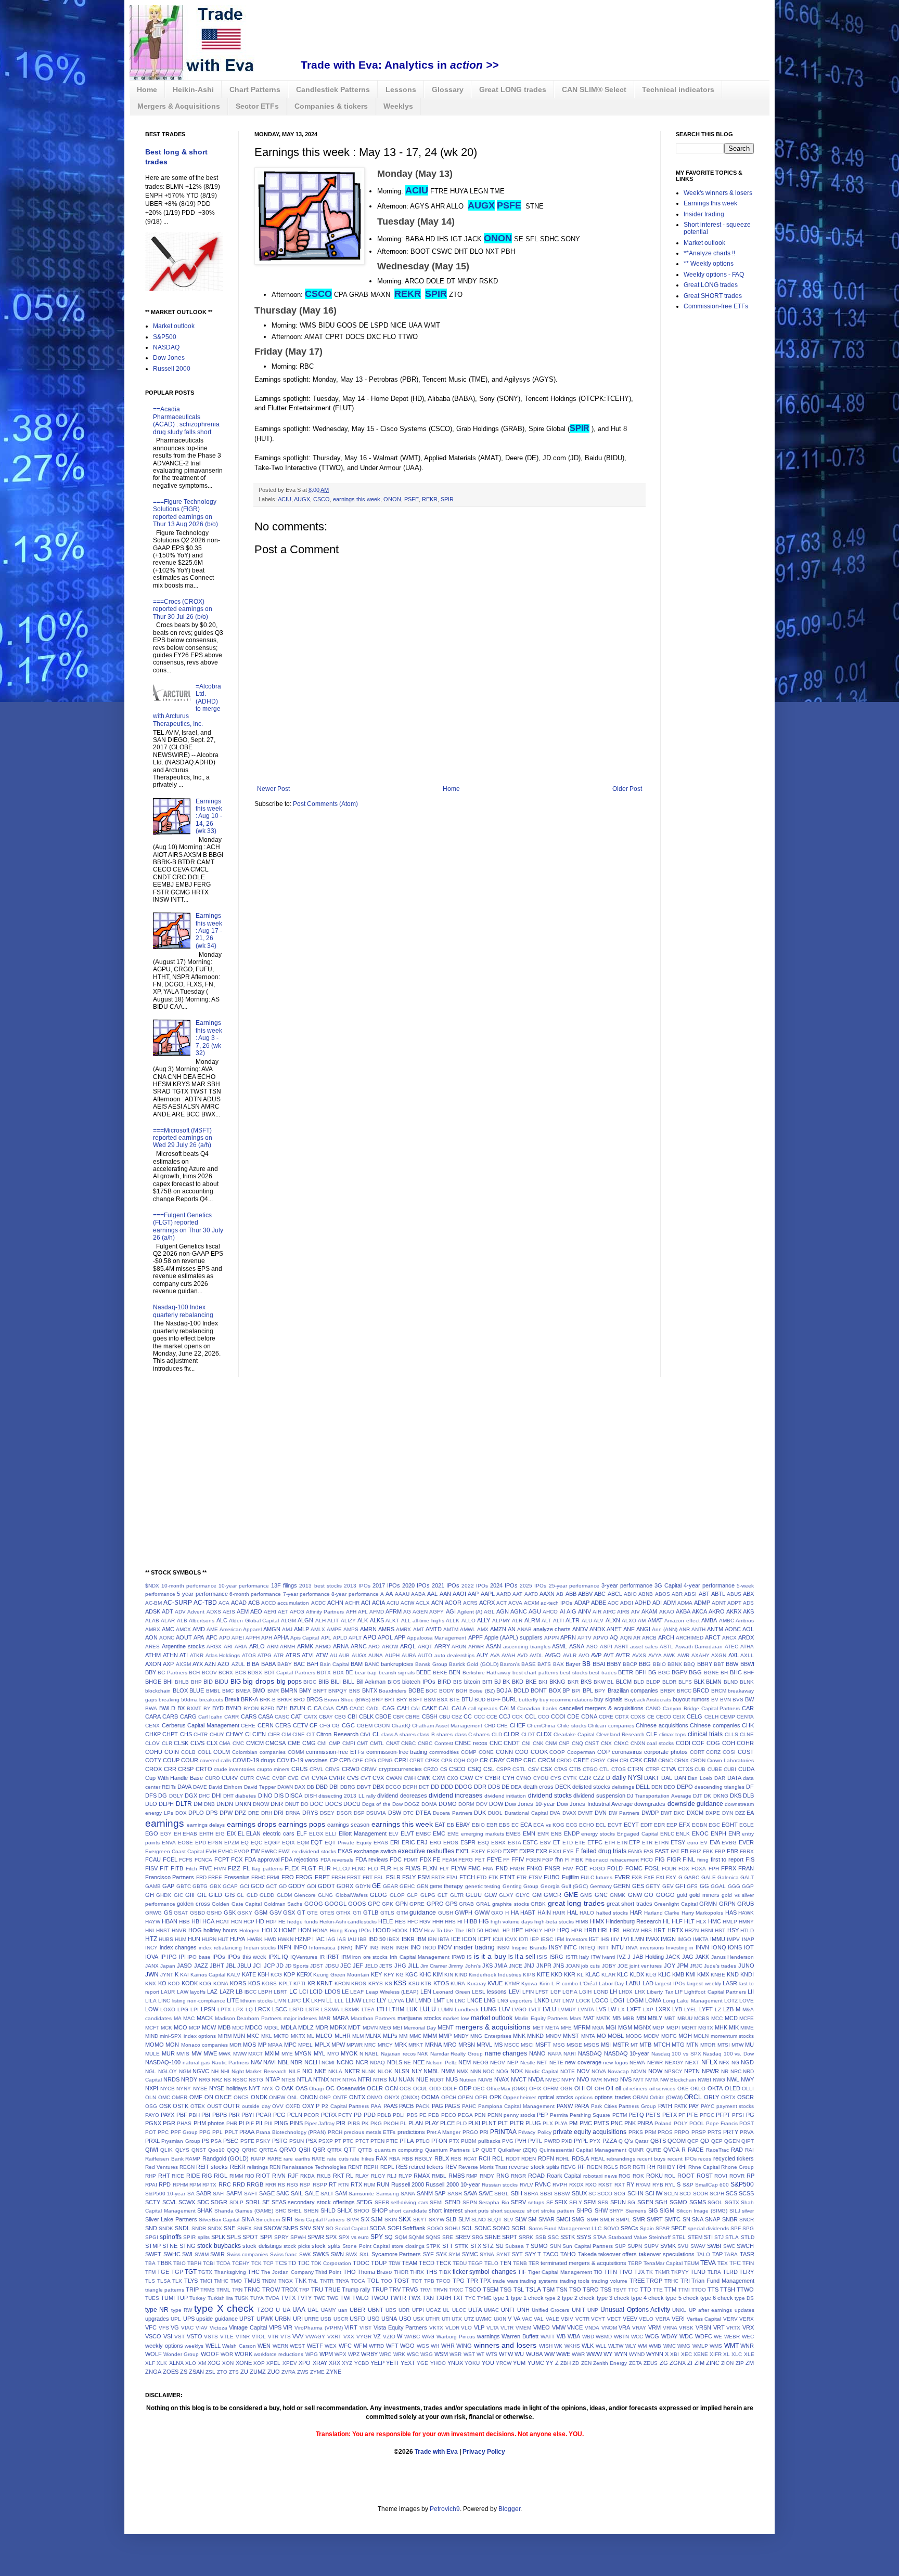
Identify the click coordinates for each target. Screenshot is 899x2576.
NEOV (498, 2063)
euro (693, 1843)
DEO (670, 1787)
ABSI (690, 1594)
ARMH (287, 1647)
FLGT (309, 1868)
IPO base (199, 1957)
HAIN (544, 1913)
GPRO (435, 1904)
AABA (418, 1594)
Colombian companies (259, 1752)
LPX (238, 2009)
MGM (625, 2027)
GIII (190, 1895)
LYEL (691, 2009)
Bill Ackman (371, 1682)
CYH (509, 1778)
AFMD (377, 1612)
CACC (357, 1708)
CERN (266, 1725)
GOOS (357, 1904)
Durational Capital (526, 1813)
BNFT (320, 1691)
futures (604, 1877)
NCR (362, 2062)
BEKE (440, 1673)
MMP (445, 2036)
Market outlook (174, 326)
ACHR (352, 1603)
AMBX (153, 1629)
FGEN (533, 1860)
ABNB (646, 1594)
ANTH (698, 1629)
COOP (557, 1752)
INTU (617, 1947)
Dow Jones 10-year (530, 1804)
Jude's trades (720, 1966)
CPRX (432, 1760)
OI (589, 2088)
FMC (474, 1868)
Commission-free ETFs (716, 306)
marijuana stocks (419, 2018)
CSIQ (475, 1769)
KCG (276, 1975)
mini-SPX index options (188, 2036)
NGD (747, 2062)
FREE (215, 1877)
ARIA (241, 1647)
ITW (596, 1957)
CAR (748, 1708)
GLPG (428, 1895)
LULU (428, 2009)
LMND (423, 2000)
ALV (599, 1621)
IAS (342, 1939)
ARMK (305, 1646)
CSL (489, 1769)
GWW (482, 1913)
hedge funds (303, 1922)
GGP (748, 1886)
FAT (675, 1851)
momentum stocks (732, 2036)
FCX (237, 1859)
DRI (279, 1813)
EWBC (269, 1851)
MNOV (554, 2036)
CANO (653, 1708)
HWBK (255, 1939)
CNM (551, 1743)
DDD (447, 1787)
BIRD (444, 1682)
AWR (683, 1655)
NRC (736, 2071)
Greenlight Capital (676, 1904)
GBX (215, 1886)
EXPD (494, 1851)
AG (407, 1612)
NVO (583, 2079)
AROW (390, 1647)
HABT (528, 1913)
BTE (455, 1700)
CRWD (351, 1769)
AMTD (434, 1629)
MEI (397, 2028)
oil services (663, 2089)
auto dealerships (455, 1655)
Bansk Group (431, 1664)
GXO (497, 1913)
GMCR (553, 1895)
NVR (596, 2080)
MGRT (689, 2028)
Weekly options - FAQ (714, 275)
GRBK (538, 1904)
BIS (458, 1682)
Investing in (680, 1948)
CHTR (201, 1734)
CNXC (621, 1743)
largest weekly (704, 1983)
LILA (151, 2001)
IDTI (524, 1939)
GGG (734, 1886)
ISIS (542, 1957)
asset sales (644, 1647)
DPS (212, 1813)
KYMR (512, 1983)
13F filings (284, 1585)
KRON (342, 1983)
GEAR (390, 1886)
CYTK (570, 1778)
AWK (669, 1655)
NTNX (321, 2079)
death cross (538, 1787)
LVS (601, 2009)
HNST (163, 1930)
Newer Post (273, 789)
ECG (572, 1825)
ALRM (532, 1620)
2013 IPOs (357, 1586)
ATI (184, 1655)
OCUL (420, 2089)
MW (196, 2053)
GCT (271, 1886)
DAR (720, 1778)
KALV (234, 1975)
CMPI (349, 1743)
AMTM (451, 1629)
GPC (374, 1904)
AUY (482, 1655)
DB (311, 1787)
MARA (341, 2018)
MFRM (582, 2027)
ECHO (587, 1825)
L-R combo (565, 1983)
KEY (376, 1974)
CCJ (505, 1716)
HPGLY (534, 1930)
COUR (190, 1760)
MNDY (461, 2036)
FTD (481, 1877)
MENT (446, 2027)
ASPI (606, 1647)
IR (322, 1957)
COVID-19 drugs (254, 1760)
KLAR (608, 1975)
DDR (480, 1787)
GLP (412, 1895)
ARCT (713, 1637)
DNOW (261, 1804)
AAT (517, 1594)
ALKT (392, 1621)
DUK (480, 1813)
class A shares (399, 1734)
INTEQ (587, 1948)
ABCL (615, 1594)
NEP (513, 2063)
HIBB (471, 1921)
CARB (170, 1716)
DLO (151, 1804)
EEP (672, 1825)
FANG (635, 1851)
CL (376, 1734)
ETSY (678, 1842)
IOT (749, 1947)
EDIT (646, 1825)
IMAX (652, 1939)
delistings (623, 1787)
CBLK (366, 1716)
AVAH (508, 1655)
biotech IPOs (419, 1682)
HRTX (675, 1930)
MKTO (281, 2036)
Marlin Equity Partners (541, 2018)
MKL (267, 2036)
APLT (355, 1638)
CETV (300, 1725)
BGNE (711, 1673)
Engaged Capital (638, 1834)
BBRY (705, 1664)
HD (260, 1921)
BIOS (394, 1682)
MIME (747, 2028)
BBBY (614, 1664)
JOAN (573, 1966)
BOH (461, 1691)
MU (749, 2045)
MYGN (303, 2053)
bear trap (366, 1673)
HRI (603, 1930)
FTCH (467, 1877)
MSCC (512, 2045)
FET (480, 1860)
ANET (614, 1629)
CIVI (365, 1734)
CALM (507, 1708)
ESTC (530, 1842)
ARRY (442, 1646)
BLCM (624, 1682)
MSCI (527, 2045)
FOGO (597, 1869)
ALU (587, 1621)
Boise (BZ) (482, 1691)
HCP (249, 1922)
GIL (202, 1895)
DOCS (333, 1804)
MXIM (272, 2053)
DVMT (585, 1813)
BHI (168, 1682)
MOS (249, 2045)
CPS (447, 1760)
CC (468, 1716)
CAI (415, 1708)
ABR (677, 1594)
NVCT (519, 2079)
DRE (254, 1813)
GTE (312, 1913)
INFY (361, 1947)
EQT (317, 1842)
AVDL (536, 1655)
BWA (151, 1708)
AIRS (623, 1612)
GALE (709, 1877)
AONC (167, 1638)
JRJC (696, 1966)
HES (400, 1922)
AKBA (683, 1611)
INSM (503, 1948)
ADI (657, 1603)
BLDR (669, 1682)
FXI (660, 1877)
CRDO (564, 1760)
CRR (170, 1769)
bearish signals (397, 1673)
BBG (645, 1664)
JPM (683, 1966)
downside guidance (695, 1804)
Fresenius (237, 1877)
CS (444, 1769)
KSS (400, 1983)
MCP (195, 2028)
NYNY (184, 2089)
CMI (322, 1743)
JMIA (501, 1966)
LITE (233, 2000)
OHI (580, 2088)
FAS (648, 1851)
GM (537, 1895)
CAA (329, 1708)
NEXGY (674, 2063)
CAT (296, 1716)
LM (410, 2000)
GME (571, 1895)
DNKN (243, 1804)
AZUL (238, 1664)
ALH (320, 1621)
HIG (484, 1921)
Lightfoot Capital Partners (715, 1992)
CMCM (255, 1743)
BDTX (324, 1673)
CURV (230, 1778)
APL (326, 1638)
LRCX (262, 2009)
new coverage (583, 2062)
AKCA (699, 1611)
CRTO (204, 1769)
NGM (185, 2071)
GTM (402, 1913)
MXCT (255, 2054)
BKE (531, 1682)
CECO (664, 1717)
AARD (504, 1594)
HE (282, 1922)
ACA (224, 1603)
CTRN (635, 1769)
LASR (730, 1983)
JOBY (609, 1966)
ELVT (407, 1833)
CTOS (619, 1769)
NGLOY (168, 2071)
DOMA (429, 1804)
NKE (320, 2071)
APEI (238, 1638)
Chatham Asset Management (447, 1726)
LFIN (528, 1992)
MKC (253, 2036)
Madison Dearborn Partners (248, 2018)
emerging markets (483, 1834)
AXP (168, 1664)
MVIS (183, 2054)
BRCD (701, 1690)
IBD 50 (377, 1939)
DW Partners (624, 1813)
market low (456, 2018)
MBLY (655, 2018)
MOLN (701, 2036)
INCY (151, 1948)
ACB (254, 1603)
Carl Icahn (210, 1717)
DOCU (352, 1804)
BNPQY (338, 1691)
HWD (270, 1939)
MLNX (373, 2036)
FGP (548, 1860)
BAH (313, 1664)
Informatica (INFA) (331, 1948)
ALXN (613, 1620)
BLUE (197, 1690)
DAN (680, 1778)
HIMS (582, 1922)
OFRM (551, 2089)
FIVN (220, 1869)
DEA (516, 1787)
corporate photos (666, 1752)
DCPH (410, 1787)
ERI (395, 1842)
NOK (517, 2071)
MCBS (702, 2018)
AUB (344, 1655)
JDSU (332, 1966)
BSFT (416, 1700)
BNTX (370, 1690)
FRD (201, 1877)
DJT (698, 1796)
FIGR (674, 1859)
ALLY (484, 1620)
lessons (497, 1992)
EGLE (747, 1825)
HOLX (269, 1930)
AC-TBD (205, 1603)
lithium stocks (256, 2001)
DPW (226, 1813)
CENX (152, 1726)
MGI (611, 2027)
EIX (231, 1833)
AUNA (376, 1655)
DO (305, 1804)
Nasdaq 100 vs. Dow (728, 2054)
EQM (303, 1843)
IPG (172, 1957)
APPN (551, 1638)
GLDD (267, 1895)
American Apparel (241, 1629)
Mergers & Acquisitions (179, 106)
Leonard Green (451, 1992)
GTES (327, 1913)
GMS (586, 1895)
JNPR (544, 1966)
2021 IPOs (446, 1585)
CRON (698, 1760)
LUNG (489, 2009)
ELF (302, 1833)
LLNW (353, 2000)
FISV (151, 1868)
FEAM (449, 1860)
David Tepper (260, 1787)
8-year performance (355, 1594)
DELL (643, 1787)
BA (255, 1664)
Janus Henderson (733, 1957)
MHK (721, 2027)
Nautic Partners (230, 2063)
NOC (489, 2071)
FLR (386, 1868)
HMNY (746, 1922)
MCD (731, 2018)
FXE (649, 1877)
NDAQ (377, 2063)
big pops (289, 1682)
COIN (172, 1752)
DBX (378, 1787)
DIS (279, 1796)
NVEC (553, 2080)
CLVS (197, 1743)
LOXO (168, 2009)
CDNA (589, 1716)
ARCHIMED (690, 1638)
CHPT (170, 1734)
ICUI (498, 1939)
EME (453, 1834)
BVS (738, 1700)
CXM (439, 1778)
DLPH (166, 1804)
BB (586, 1664)
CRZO (431, 1769)
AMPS (351, 1629)
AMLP (301, 1629)
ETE (580, 1843)
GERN (622, 1886)
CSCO (318, 294)
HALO (587, 1913)
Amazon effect (682, 1621)
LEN (426, 1992)
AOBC (733, 1629)
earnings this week (357, 499)
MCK (166, 2028)
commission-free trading (397, 1752)
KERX (304, 1974)
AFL (363, 1612)
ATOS (249, 1655)
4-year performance (709, 1585)
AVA (495, 1655)
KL (580, 1975)
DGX (191, 1796)
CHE (502, 1726)
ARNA (341, 1646)
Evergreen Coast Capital (175, 1851)
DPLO (196, 1813)
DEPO (685, 1787)
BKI (543, 1682)
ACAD (239, 1603)
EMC (439, 1833)
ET (557, 1842)
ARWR (476, 1647)
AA (389, 1594)
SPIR (436, 294)
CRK (636, 1760)
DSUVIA (376, 1813)
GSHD (214, 1913)
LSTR (312, 2009)
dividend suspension (599, 1796)
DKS (736, 1796)
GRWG (153, 1913)
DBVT (364, 1787)
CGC (348, 1725)
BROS (314, 1699)
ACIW (407, 1603)
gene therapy (446, 1886)
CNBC (408, 1743)
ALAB (152, 1621)
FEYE (494, 1859)
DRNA (293, 1813)
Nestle (528, 2063)
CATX (311, 1717)
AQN (626, 1638)
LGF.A (570, 1992)
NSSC (240, 2080)
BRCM (719, 1691)
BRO (299, 1700)
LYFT (706, 2009)
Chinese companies (715, 1725)
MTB (645, 2045)
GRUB (746, 1904)
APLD (340, 1638)
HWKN (286, 1939)
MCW (209, 2027)
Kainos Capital (208, 1975)
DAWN (285, 1787)
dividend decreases (402, 1796)
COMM (296, 1752)
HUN (194, 1939)
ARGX (214, 1647)
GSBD (197, 1913)
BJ (498, 1682)
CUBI (730, 1769)
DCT (424, 1787)
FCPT (222, 1859)
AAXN (547, 1594)
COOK (539, 1752)
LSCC (280, 2009)
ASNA (577, 1646)
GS (168, 1913)
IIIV (615, 1939)
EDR (659, 1825)
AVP (596, 1655)
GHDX (164, 1895)
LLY (381, 2000)
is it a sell (522, 1957)
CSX (546, 1769)
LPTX (224, 2009)
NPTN (692, 2071)
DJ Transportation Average (659, 1796)
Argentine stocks (183, 1646)
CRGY (598, 1760)
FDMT (411, 1860)
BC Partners (172, 1673)
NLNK (369, 2071)
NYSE (200, 2089)
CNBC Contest (435, 1743)
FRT (368, 1877)
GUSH (446, 1913)
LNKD (542, 2000)
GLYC (523, 1895)
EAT (440, 1825)
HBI (196, 1921)
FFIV (518, 1859)
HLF (677, 1921)
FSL (379, 1877)
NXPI (152, 2088)
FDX (426, 1859)
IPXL (274, 1957)
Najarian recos (398, 2054)
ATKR (197, 1655)
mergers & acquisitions (493, 2027)
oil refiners (635, 2089)
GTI (357, 1913)
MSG (559, 2045)
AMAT (655, 1620)
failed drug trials (604, 1851)
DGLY (176, 1796)
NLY (417, 2071)
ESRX (498, 1843)
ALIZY (348, 1621)
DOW (496, 1804)
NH (215, 2071)
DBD (322, 1787)
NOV (583, 2071)
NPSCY (673, 2071)
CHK (748, 1725)
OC (330, 2088)
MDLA (289, 2027)
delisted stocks (591, 1787)
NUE (422, 2079)
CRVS (332, 1769)
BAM (357, 1664)
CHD (490, 1726)
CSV (534, 1769)
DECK (563, 1787)
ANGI (643, 1629)
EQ (245, 1843)
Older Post (627, 789)
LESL (479, 1992)
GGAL (718, 1886)
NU (393, 2079)
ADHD (643, 1603)
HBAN (170, 1921)
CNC (496, 1743)
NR (725, 2071)
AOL (748, 1629)
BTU (467, 1699)
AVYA (655, 1655)
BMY (305, 1690)
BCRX (226, 1673)
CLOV (152, 1743)
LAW (183, 1992)
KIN (449, 1975)
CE (651, 1717)
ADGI (627, 1603)
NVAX (502, 2079)
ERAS (381, 1843)
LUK (412, 2009)
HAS (731, 1913)
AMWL (468, 1629)
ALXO (629, 1621)
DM (198, 1804)
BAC (299, 1664)
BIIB (324, 1682)
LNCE (475, 2000)
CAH (403, 1708)
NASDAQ (166, 347)
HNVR (179, 1930)
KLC (622, 1974)
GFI (680, 1886)
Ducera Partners (453, 1813)
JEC (346, 1966)
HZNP (303, 1939)
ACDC (318, 1603)
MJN (239, 2036)
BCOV (209, 1673)
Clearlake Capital (574, 1734)
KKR (570, 1974)
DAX (300, 1787)
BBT (719, 1664)
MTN (692, 2045)
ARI (228, 1647)
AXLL (747, 1655)
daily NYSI (627, 1778)
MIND (152, 2036)
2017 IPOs (386, 1585)
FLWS (413, 1868)
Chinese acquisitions (662, 1725)
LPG (183, 2009)
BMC (228, 1691)
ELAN (253, 1833)
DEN (657, 1787)
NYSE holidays (228, 2088)
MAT (589, 2018)
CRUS (299, 1769)
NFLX (709, 2062)
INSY (555, 1947)
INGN (387, 1948)
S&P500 (165, 337)
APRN (568, 1637)
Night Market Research (259, 2071)
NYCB (168, 2089)
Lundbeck (467, 2009)
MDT (354, 2027)
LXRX (663, 2009)
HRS (646, 1930)
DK (708, 1796)
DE (505, 1787)
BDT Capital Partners (290, 1673)
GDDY (297, 1886)
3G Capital (668, 1585)
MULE (152, 2054)
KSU (414, 1983)
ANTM (715, 1629)
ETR (647, 1843)
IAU (352, 1939)
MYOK (349, 2053)
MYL (319, 2053)
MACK (205, 2018)
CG (336, 1726)
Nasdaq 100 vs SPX (676, 2054)
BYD (218, 1708)
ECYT (631, 1825)
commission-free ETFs (335, 1752)
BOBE (416, 1690)
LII (751, 1992)
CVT (366, 1778)
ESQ (483, 1843)
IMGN (668, 1939)
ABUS (734, 1594)
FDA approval (262, 1859)
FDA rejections (300, 1859)
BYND (234, 1708)
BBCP (630, 1664)
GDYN (363, 1886)
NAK (423, 2054)
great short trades (630, 1904)
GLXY (506, 1895)
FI (567, 1860)
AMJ (287, 1629)
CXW (466, 1778)
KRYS (376, 1983)
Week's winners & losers (718, 193)
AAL (432, 1594)
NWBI (704, 2080)
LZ (718, 2009)
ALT (546, 1621)
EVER (746, 1842)
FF (506, 1860)
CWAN (394, 1778)
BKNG (557, 1682)
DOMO (448, 1804)
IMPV (733, 1939)
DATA (734, 1778)
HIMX (597, 1921)
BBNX (675, 1664)
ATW (322, 1655)
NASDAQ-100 (163, 2062)
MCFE (747, 2018)
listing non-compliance (199, 2001)
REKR (408, 294)
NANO (537, 2053)
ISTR (571, 1957)
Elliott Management (363, 1833)
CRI (624, 1760)
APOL (385, 1637)
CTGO (590, 1769)
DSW (395, 1813)
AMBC (727, 1621)
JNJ (529, 1966)
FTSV (535, 1877)
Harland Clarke (662, 1913)
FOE (581, 1868)
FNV (568, 1869)
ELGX (316, 1834)
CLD (497, 1734)
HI (460, 1922)
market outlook (492, 2018)
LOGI (617, 2000)
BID (208, 1682)
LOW (152, 2009)
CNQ (577, 1743)
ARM (273, 1647)
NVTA (652, 2080)
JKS (487, 1966)
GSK (230, 1913)
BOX (555, 1690)
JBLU (244, 1966)
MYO (333, 2054)
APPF (476, 1637)
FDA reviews (372, 1859)
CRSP (186, 1769)
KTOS (441, 1983)
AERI (270, 1612)
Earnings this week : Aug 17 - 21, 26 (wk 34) (209, 931)
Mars (575, 2018)
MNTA (588, 2036)
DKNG (721, 1796)
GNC (601, 1895)
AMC (168, 1629)
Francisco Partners (170, 1877)
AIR (597, 1612)
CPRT (416, 1760)
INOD (429, 1948)
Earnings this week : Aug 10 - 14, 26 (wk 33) (209, 816)
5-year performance (202, 1594)
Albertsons (202, 1621)
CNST (592, 1743)
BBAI (599, 1664)
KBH (263, 1974)
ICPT (485, 1939)
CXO (453, 1778)
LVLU (549, 2009)
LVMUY (567, 2009)
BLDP (653, 1682)
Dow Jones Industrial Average (595, 1804)
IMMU (718, 1939)
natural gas (196, 2063)
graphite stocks (510, 1904)
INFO (300, 1947)
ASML (560, 1646)
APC (212, 1637)
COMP (469, 1752)
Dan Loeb (700, 1778)
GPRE (417, 1904)
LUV (504, 2009)
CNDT (512, 1743)
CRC (530, 1760)
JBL (231, 1966)
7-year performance (306, 1594)
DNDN (225, 1804)
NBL (283, 2062)
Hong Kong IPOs (351, 1930)
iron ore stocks (370, 1957)
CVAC (263, 1778)
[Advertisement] (490, 34)
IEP (535, 1939)
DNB (209, 1804)
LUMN (445, 2009)
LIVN (280, 2001)
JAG (688, 1957)
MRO (450, 2045)
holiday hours (221, 1930)
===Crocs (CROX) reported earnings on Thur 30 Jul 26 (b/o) (183, 609)
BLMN (714, 1682)
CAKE (429, 1708)
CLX (212, 1743)
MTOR (708, 2045)
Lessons (401, 89)
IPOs (219, 1957)
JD (280, 1966)
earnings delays (206, 1825)
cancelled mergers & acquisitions (602, 1708)
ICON (469, 1939)
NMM (448, 2071)
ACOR (453, 1603)
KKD (557, 1974)
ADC (613, 1603)
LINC (164, 2001)
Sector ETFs (257, 106)
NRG (204, 2080)
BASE (529, 1664)
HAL (573, 1913)
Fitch (191, 1869)
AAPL (488, 1594)
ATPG (265, 1655)
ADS (748, 1603)
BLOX (180, 1690)
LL (329, 2000)
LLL (339, 2001)
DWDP (650, 1813)
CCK (517, 1717)
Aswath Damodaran (699, 1647)
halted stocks (612, 1913)
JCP (269, 1966)
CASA (266, 1716)
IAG (331, 1939)
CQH (459, 1760)
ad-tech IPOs (556, 1603)
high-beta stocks (554, 1922)
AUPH (392, 1655)
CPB (345, 1760)
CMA (225, 1743)
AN (512, 1629)
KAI (184, 1975)
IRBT (333, 1957)
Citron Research (337, 1734)
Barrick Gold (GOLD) (474, 1664)
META (552, 2028)
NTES (288, 2080)
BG (652, 1672)
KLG (651, 1975)
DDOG (464, 1787)
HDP (271, 1922)
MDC (238, 2028)
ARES (152, 1647)
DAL (667, 1778)
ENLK (683, 1834)
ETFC (595, 1842)
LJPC (294, 2001)
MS (498, 2045)
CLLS (731, 1734)
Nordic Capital (542, 2071)
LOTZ (731, 2001)
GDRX (345, 1886)
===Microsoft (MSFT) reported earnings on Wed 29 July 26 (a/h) (183, 1138)
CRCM (547, 1760)
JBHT (217, 1966)
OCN (391, 2088)
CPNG (385, 1760)
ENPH (718, 1833)
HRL (615, 1930)
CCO (544, 1717)
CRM (650, 1760)
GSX (289, 1913)
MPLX (322, 2045)
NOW (655, 2071)
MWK (225, 2054)
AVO (584, 1655)
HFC (413, 1922)
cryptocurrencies (400, 1769)
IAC (320, 1939)
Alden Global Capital (254, 1621)
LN (450, 2001)
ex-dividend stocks (314, 1851)
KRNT (325, 1983)
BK (506, 1682)
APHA (281, 1637)
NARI (570, 2054)
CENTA (745, 1717)
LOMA (653, 2000)
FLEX (292, 1868)
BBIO (659, 1664)
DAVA (184, 1787)
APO (370, 1637)
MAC (189, 2018)
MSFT (543, 2045)
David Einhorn (226, 1787)
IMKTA (701, 1939)
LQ (249, 2009)
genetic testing (483, 1886)
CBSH (430, 1716)
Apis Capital (305, 1638)
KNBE (718, 1975)
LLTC (369, 2001)
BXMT (194, 1708)
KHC (425, 1974)
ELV (394, 1834)
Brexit (232, 1699)
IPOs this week (247, 1957)
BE (349, 1672)
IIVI (625, 1939)
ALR (517, 1621)
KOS (254, 1983)
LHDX (626, 1992)
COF (698, 1743)
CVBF (279, 1778)
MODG (634, 2036)
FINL (689, 1859)
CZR (585, 1778)
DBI (334, 1787)
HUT (223, 1939)
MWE (210, 2053)
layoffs (198, 1992)
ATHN (170, 1655)
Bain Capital (335, 1664)
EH (177, 1834)
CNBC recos (471, 1743)
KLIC (664, 1974)
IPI (182, 1957)
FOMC (634, 1868)
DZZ (740, 1813)
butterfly (528, 1700)
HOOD (382, 1930)
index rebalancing (220, 1948)
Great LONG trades (513, 89)
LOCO (600, 2000)
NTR (336, 2080)
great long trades (576, 1903)
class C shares (472, 1734)
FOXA (699, 1869)
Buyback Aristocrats (648, 1700)
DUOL (495, 1813)
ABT (704, 1594)
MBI (641, 2018)
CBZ (457, 1717)
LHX (640, 1992)
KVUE (495, 1983)
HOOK (400, 1930)
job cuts (590, 1966)
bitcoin (472, 1682)
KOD (174, 1983)
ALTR (573, 1620)
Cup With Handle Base (174, 1778)
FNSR (553, 1868)
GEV (668, 1886)
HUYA (237, 1939)
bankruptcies (397, 1664)
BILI (336, 1682)
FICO (647, 1860)
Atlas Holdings (223, 1655)
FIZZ (234, 1868)
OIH (599, 2089)
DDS (494, 1787)
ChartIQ (401, 1726)
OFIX (535, 2089)
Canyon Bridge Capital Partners (702, 1708)
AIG (571, 1611)
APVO (601, 1638)
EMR (543, 1834)
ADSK (153, 1611)
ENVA (169, 1843)
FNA (488, 1869)
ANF (629, 1629)
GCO (258, 1886)
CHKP (153, 1734)
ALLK (453, 1621)
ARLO (257, 1646)
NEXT (692, 2063)
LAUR (168, 1992)
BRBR (667, 1691)
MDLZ (306, 2027)
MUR (168, 2053)
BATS (544, 1664)
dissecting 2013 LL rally (347, 1796)
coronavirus (627, 1752)
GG (704, 1886)
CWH (410, 1778)
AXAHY (701, 1655)
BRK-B (268, 1700)
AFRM (394, 1611)
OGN (566, 2089)
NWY (747, 2079)
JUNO (746, 1966)
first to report (727, 1859)
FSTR (438, 1877)
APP (400, 1637)
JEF (358, 1966)
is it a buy (490, 1956)
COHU (154, 1752)
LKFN (318, 2001)
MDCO (254, 2027)
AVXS (639, 1655)
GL (240, 1895)
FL (246, 1868)
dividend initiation (505, 1796)
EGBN (699, 1825)
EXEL (463, 1851)
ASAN (493, 1646)
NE (407, 2063)
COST (746, 1752)
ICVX (511, 1939)
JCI (257, 1966)
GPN (402, 1904)
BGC (664, 1673)
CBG (340, 1717)
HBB (184, 1922)
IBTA (444, 1939)
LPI (195, 2009)
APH (267, 1638)
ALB (182, 1621)
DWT (666, 1813)
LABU (633, 1983)
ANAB (524, 1629)
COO (522, 1752)
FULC (587, 1877)
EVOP (242, 1851)
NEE (419, 2062)
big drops (259, 1681)
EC (515, 1825)
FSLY (409, 1877)
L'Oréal (588, 1983)
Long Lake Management (693, 2001)
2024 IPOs (504, 1585)
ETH (610, 1843)
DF (750, 1787)
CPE (358, 1760)
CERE (248, 1726)
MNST (571, 2036)
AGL (489, 1612)
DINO (265, 1796)
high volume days (512, 1922)
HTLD (747, 1930)
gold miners (704, 1895)
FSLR (393, 1877)
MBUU (685, 2018)
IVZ (621, 1957)
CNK (538, 1743)
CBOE (383, 1716)
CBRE (413, 1717)
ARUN (459, 1647)
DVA (555, 1813)
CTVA (669, 1769)
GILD (215, 1895)
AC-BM (153, 1603)
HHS (450, 1922)
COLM (222, 1752)
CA (318, 1708)
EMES (513, 1834)
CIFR (274, 1734)
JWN (152, 1974)
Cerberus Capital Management (201, 1725)
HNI (150, 1930)
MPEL (305, 2045)
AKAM (649, 1611)
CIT (311, 1734)
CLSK (181, 1743)
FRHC (258, 1877)
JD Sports (297, 1966)
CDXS (638, 1717)
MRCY (385, 2045)
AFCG (297, 1612)
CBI (352, 1716)
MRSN (467, 2045)
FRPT (322, 1877)
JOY (670, 1966)
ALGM (288, 1621)
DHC (204, 1796)
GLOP (397, 1895)
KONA (221, 1983)
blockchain (158, 1691)
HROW (631, 1930)
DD (435, 1787)
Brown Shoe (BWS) (347, 1700)
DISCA (294, 1796)
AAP (473, 1594)
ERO (435, 1843)
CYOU (541, 1778)
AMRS (386, 1629)
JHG (400, 1966)
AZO (223, 1664)
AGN (503, 1611)
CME (294, 1743)
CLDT (528, 1734)
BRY (402, 1700)
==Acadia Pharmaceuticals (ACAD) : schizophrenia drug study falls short (186, 420)
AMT (419, 1629)
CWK (424, 1778)
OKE (683, 2089)
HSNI (707, 1930)
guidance (423, 1913)
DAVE (200, 1787)
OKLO (698, 2089)
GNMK (618, 1895)
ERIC (408, 1842)
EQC (256, 1843)
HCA (208, 1921)
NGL (151, 2071)
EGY (166, 1834)
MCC (717, 2018)
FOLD (615, 1868)
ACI (366, 1603)
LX (621, 2009)
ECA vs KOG (549, 1825)
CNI (526, 1743)
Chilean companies (611, 1726)
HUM (181, 1939)
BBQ (689, 1664)
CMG (309, 1743)
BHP (196, 1682)
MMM (430, 2036)
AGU (535, 1611)
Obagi (316, 2089)
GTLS (387, 1913)
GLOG (378, 1895)
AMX (483, 1629)
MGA (598, 2028)
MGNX (642, 2027)
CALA (459, 1708)
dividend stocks (550, 1796)
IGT (594, 1939)
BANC (372, 1664)
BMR (273, 1691)
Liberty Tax (660, 1992)
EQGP (272, 1843)
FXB (637, 1877)
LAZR (227, 1992)
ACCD (268, 1603)
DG (163, 1796)
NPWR (710, 2071)
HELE (386, 1921)
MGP (658, 2028)
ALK (363, 1620)
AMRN (368, 1629)
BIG (236, 1682)
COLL (205, 1752)
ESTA (515, 1843)
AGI (451, 1611)
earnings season (348, 1825)
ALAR (168, 1621)
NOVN (639, 2071)
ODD (435, 2089)
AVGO (553, 1655)
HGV (425, 1922)
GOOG (314, 1904)
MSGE (574, 2045)
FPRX (729, 1868)
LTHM (397, 2009)
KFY (389, 1975)
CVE (293, 1778)
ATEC (731, 1647)
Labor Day (612, 1983)
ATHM (153, 1655)
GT (301, 1913)
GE (376, 1886)
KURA (458, 1983)
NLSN (402, 2071)
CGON (382, 1726)
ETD (568, 1843)
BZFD (267, 1708)
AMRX (403, 1629)
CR (484, 1760)
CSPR (504, 1769)
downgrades (650, 1804)
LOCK (583, 2001)
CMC (238, 1743)
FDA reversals (337, 1860)
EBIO (478, 1825)
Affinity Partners (325, 1612)
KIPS (529, 1975)
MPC (290, 2045)
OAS (301, 2088)
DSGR (344, 1813)
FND (502, 1868)
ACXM (531, 1603)
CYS (556, 1778)
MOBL (616, 2036)
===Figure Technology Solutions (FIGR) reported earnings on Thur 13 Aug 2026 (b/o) (185, 513)
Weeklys (398, 106)
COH (729, 1743)
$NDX (152, 1586)
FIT (164, 1868)
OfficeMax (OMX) (507, 2089)
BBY (151, 1672)
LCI (304, 1992)
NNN (476, 2071)
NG (735, 2063)
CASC (282, 1717)
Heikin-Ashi (193, 89)
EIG (220, 1834)
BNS (355, 1691)
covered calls (215, 1760)
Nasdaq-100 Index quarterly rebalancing (183, 1311)
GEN (422, 1886)
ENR (734, 1833)
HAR (636, 1913)
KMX (703, 1974)
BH (724, 1673)
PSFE (509, 205)
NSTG (256, 2080)
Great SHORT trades (713, 296)
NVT (638, 2080)
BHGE (153, 1682)
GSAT (181, 1913)
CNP (564, 1743)
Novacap (618, 2071)
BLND (731, 1682)
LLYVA (396, 2001)
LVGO (519, 2009)
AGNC (519, 1611)
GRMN (708, 1904)
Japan (168, 1966)
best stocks (573, 1673)
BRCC (684, 1691)
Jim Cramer (434, 1966)
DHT (228, 1796)
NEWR (655, 2063)
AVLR (570, 1655)
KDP (289, 1974)
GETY (653, 1886)
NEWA (637, 2063)
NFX (724, 2063)
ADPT (734, 1603)
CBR (398, 1717)
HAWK (746, 1913)
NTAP (273, 2079)
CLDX (544, 1734)
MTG (678, 2045)
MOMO (155, 2045)
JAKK (702, 1957)
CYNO (524, 1778)
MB (617, 2018)
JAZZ (201, 1966)
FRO (288, 1877)
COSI (729, 1752)
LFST (542, 1992)
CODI (683, 1743)
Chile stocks (572, 1726)
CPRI (401, 1760)
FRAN (746, 1868)
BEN (455, 1672)
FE (436, 1859)
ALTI (558, 1621)
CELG (695, 1716)
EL (241, 1833)
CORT (697, 1752)
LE (345, 1992)
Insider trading (704, 214)
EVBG (729, 1843)
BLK (699, 1682)
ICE (456, 1939)
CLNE (747, 1734)
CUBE (715, 1769)
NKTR (352, 2071)
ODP (465, 2088)
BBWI (747, 1664)
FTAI (452, 1877)
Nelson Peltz (441, 2063)
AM (642, 1621)
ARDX (746, 1637)
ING (374, 1948)
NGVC (201, 2071)
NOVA (599, 2071)
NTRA (349, 2080)
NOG (502, 2071)
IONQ (719, 1947)
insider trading (474, 1947)
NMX (463, 2071)
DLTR (184, 1804)
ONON (498, 238)
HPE (517, 1930)
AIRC (609, 1612)
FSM (424, 1877)
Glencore (305, 1895)
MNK (519, 2036)
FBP (720, 1851)
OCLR (375, 2088)
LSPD (296, 2009)
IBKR (408, 1939)
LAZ (212, 1992)
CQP (472, 1760)
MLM (358, 2036)
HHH (438, 1922)
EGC (714, 1825)
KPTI (299, 1983)
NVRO (611, 2080)
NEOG (481, 2063)
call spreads (483, 1708)
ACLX (423, 1603)
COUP (171, 1760)
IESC (547, 1939)
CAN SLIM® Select (594, 89)
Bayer (573, 1664)
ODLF (450, 2089)
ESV (545, 1843)
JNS (558, 1966)
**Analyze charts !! (709, 253)
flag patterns (267, 1869)
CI (248, 1734)
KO (162, 1983)
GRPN (727, 1904)
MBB (628, 2018)
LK (306, 2000)
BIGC (310, 1682)
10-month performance (189, 1586)
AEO (256, 1611)
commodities (444, 1752)
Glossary (448, 89)
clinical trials (705, 1734)
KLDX (637, 1974)
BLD (639, 1682)
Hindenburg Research (633, 1921)
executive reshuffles (426, 1851)
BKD (518, 1682)
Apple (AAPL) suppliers (513, 1637)
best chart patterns (535, 1673)
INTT (603, 1948)
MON (172, 2045)
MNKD (535, 2036)
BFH (641, 1672)
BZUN (298, 1708)
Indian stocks (260, 1948)
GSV (275, 1913)
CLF (652, 1734)
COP (603, 1752)
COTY (153, 1760)
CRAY (497, 1760)
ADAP (582, 1603)
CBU (445, 1717)
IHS (605, 1939)
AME (212, 1629)
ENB (556, 1834)
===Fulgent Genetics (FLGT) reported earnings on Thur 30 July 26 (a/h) (188, 1226)
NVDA (536, 2079)
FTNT (508, 1877)
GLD (252, 1895)
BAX (558, 1664)
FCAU (153, 1859)
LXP (648, 2009)
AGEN (420, 1612)
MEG (385, 2028)
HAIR (559, 1913)
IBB (362, 1939)
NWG (719, 2080)
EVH (211, 1851)
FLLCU (341, 1869)
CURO (213, 1778)
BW (749, 1699)
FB (685, 1851)
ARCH (666, 1637)
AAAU (402, 1594)
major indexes (300, 2018)
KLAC (593, 1974)
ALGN (305, 1620)
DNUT (292, 1804)
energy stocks (598, 1834)
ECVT (615, 1825)
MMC (415, 2036)
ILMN (637, 1939)
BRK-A (249, 1699)
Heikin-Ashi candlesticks (348, 1922)
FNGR (517, 1869)
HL (666, 1921)
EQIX (288, 1843)
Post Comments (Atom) (325, 804)
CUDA (746, 1769)
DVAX (569, 1813)
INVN (702, 1947)
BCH (194, 1673)
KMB (678, 1974)
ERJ (422, 1842)
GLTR (457, 1895)
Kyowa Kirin (536, 1983)
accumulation (293, 1603)
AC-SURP (178, 1603)
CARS (249, 1716)
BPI (576, 1691)
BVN (725, 1700)
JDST (317, 1966)
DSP (359, 1813)
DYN (728, 1813)
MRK (401, 2045)
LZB (728, 2009)
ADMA (685, 1603)
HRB (590, 1930)
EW (255, 1851)
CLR (167, 1743)
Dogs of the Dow (382, 1804)
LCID (316, 1992)
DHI (217, 1796)
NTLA (304, 2079)
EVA (715, 1842)
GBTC (184, 1886)
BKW (600, 1682)
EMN (529, 1833)
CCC (479, 1717)
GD (283, 1886)
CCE (492, 1717)
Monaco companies (204, 2045)
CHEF (518, 1725)
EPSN (215, 1843)
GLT (442, 1895)
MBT (670, 2018)
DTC (408, 1813)
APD (224, 1638)
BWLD (167, 1708)
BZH (282, 1708)
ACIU (417, 190)
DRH (267, 1813)
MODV (651, 2036)
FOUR (669, 1869)
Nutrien (468, 2080)
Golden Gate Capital (237, 1904)
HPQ (563, 1930)
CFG (325, 1726)
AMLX (318, 1629)
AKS (748, 1611)
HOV (416, 1930)
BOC (431, 1691)
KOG (205, 1983)
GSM (261, 1913)
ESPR (468, 1842)
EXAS (345, 1851)
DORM (466, 1804)
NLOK (385, 2071)
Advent (196, 1612)
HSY (733, 1930)
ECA (526, 1825)
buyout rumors (691, 1699)
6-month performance (255, 1594)
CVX (378, 1778)
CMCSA (275, 1743)
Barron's (510, 1664)
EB (451, 1825)
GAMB (153, 1886)
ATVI (308, 1655)
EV (704, 1843)
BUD (480, 1700)
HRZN (692, 1930)
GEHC (407, 1886)
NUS (452, 2079)
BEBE (423, 1672)
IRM (346, 1957)
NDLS (395, 2062)
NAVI (269, 2062)
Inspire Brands (529, 1948)
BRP (377, 1700)
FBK (708, 1851)
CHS (186, 1734)
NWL (733, 2079)
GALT (747, 1877)
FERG (466, 1860)
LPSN (208, 2009)
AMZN (498, 1629)
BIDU (222, 1682)
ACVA (515, 1603)
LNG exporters (515, 2001)
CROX (153, 1769)
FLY (444, 1869)
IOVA (152, 1957)
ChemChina (541, 1726)
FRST (354, 1877)
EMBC (423, 1834)
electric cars (279, 1833)
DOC (317, 1804)
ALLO (468, 1621)
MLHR (343, 2036)
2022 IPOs (475, 1586)
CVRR (337, 1778)
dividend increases (455, 1796)
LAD (648, 1983)
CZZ (599, 1778)
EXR (542, 1851)
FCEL (170, 1859)
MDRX (338, 2027)
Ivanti (608, 1957)
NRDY (189, 2079)
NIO (307, 2071)
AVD (522, 1655)
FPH (714, 1869)
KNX (151, 1983)
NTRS (380, 2080)
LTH (382, 2009)
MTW (737, 2045)
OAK (287, 2088)
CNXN (638, 1743)
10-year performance (244, 1586)
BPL (588, 1690)
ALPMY (501, 1621)
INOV (445, 1947)
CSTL (519, 1769)
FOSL (652, 1868)
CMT (362, 1743)
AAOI (459, 1594)
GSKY (245, 1913)
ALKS (377, 1620)
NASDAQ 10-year (627, 2053)
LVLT (535, 2009)
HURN (209, 1939)
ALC (222, 1620)
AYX (198, 1664)
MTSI (724, 2045)
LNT (556, 2001)
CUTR (247, 1778)
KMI (691, 1974)
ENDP (572, 1833)
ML (311, 2036)
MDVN (370, 2028)
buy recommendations (566, 1700)
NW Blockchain (678, 2080)
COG (713, 1743)
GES (638, 1886)
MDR (322, 2027)
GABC (692, 1877)
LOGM (635, 2000)
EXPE (510, 1851)
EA (750, 1813)
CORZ (713, 1752)
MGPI (673, 2028)
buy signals (608, 1699)
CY (479, 1778)
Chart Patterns (255, 89)
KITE (543, 1974)
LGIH (585, 1992)
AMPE (334, 1629)
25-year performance (574, 1586)
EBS (504, 1825)
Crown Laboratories (730, 1760)
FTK (493, 1877)
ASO (592, 1647)
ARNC (359, 1646)
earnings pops (302, 1824)
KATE (249, 1974)
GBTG (200, 1886)
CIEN (259, 1734)
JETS (386, 1966)
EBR (492, 1825)
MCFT (152, 2028)
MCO (181, 2027)
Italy (584, 1957)
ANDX (597, 1629)
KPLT (285, 1983)
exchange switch (375, 1851)
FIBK (577, 1860)
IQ (285, 1957)
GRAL (483, 1904)
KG (400, 1975)
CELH (711, 1717)
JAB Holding (648, 1957)
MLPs (390, 2036)
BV (715, 1700)
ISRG (556, 1957)
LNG (490, 2000)
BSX (442, 1700)
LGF (556, 1992)
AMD (199, 1629)
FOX (684, 1869)
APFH (253, 1638)
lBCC (251, 1992)
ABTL (718, 1594)
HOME (287, 1930)
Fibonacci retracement (612, 1860)
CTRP (653, 1769)
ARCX (729, 1638)
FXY (671, 1877)
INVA (632, 1948)
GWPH (464, 1913)
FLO (373, 1869)
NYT (254, 2088)
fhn (559, 1859)
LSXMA (330, 2009)
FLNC (358, 1869)
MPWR (355, 2045)
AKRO (717, 1611)
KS (389, 1983)
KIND (461, 1975)
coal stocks (660, 1743)
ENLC (667, 1834)
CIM (286, 1734)
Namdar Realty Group (457, 2054)
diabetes (246, 1796)
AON (151, 1637)
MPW (338, 2045)
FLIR (325, 1868)
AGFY (436, 1612)
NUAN (407, 2079)
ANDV (580, 1629)
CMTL (377, 1743)
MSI (606, 2045)
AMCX (183, 1629)
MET (538, 2028)
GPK (388, 1904)
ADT (168, 1611)
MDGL (272, 2028)
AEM (243, 1611)
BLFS (685, 1682)
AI (562, 1611)
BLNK (747, 1682)
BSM (430, 1700)
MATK (603, 2018)
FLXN (430, 1868)
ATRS (293, 1655)
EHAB (190, 1834)
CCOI (558, 1716)
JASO (184, 1966)
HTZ (151, 1939)
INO (416, 1947)
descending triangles (720, 1787)
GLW (491, 1895)
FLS (398, 1869)
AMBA (709, 1620)
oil (618, 2088)
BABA (268, 1664)
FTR (522, 1877)
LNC (460, 2001)
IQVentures (304, 1957)
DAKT (652, 1778)
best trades (602, 1673)
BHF (749, 1673)
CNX (606, 1743)
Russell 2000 (172, 369)
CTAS (561, 1769)
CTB (575, 1769)
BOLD (521, 1690)
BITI (487, 1682)
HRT (659, 1930)
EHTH (206, 1834)
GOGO (665, 1895)
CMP (335, 1743)
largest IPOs (670, 1983)
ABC (600, 1594)
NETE (556, 2063)
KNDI (747, 1974)
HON (305, 1930)
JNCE (516, 1966)
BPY (600, 1691)
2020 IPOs (416, 1585)
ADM (670, 1603)
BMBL (213, 1691)
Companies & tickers (331, 106)
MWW (240, 2054)
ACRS (470, 1603)
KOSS (269, 1983)
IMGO (684, 1939)
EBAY (463, 1825)
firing (703, 1860)
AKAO (667, 1612)
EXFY (478, 1851)
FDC (396, 1859)
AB (560, 1594)
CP (334, 1760)
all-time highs (428, 1621)
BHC (736, 1672)
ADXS (214, 1612)
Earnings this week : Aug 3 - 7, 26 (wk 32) (209, 1038)
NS (227, 2080)
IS (469, 1957)
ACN (437, 1603)
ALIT (333, 1621)
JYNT (167, 1975)
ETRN (662, 1843)
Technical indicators (678, 89)
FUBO (552, 1877)
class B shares (435, 1734)
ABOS (663, 1594)
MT (634, 2045)
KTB (426, 1983)
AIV (635, 1612)
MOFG (669, 2036)
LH (613, 1992)
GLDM (284, 1895)
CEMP (728, 1717)
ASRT (621, 1647)
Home (147, 89)
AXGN (719, 1655)
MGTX (706, 2028)
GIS (230, 1895)
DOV (482, 1804)
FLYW (459, 1868)
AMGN (272, 1629)
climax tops (672, 1734)
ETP (634, 1842)
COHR (745, 1743)
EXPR (527, 1851)
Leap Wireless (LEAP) (392, 1992)
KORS (238, 1983)
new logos (615, 2063)
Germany (601, 1886)
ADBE (599, 1603)
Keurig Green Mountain (341, 1975)
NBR (296, 2062)
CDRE (606, 1717)
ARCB (649, 1638)
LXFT (634, 2009)
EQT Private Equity (348, 1843)
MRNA (433, 2045)
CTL (604, 1769)
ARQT (425, 1647)
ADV (180, 1612)
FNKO (535, 1868)
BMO (259, 1690)
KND (733, 1974)
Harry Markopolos (703, 1913)
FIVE (206, 1868)
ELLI (331, 1834)
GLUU (474, 1895)
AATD (531, 1594)
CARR (232, 1717)
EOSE (185, 1843)
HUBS (166, 1939)
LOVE (747, 2001)
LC (293, 1992)
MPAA (275, 2045)
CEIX (679, 1717)
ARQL (408, 1646)
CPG (370, 1760)
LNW (568, 2001)
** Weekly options (709, 264)
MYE (287, 2054)
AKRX (734, 1611)
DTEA (423, 1813)
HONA (320, 1930)
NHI (225, 2071)
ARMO (323, 1647)
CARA (153, 1716)
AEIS (229, 1612)
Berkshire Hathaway (486, 1673)
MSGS (592, 2045)
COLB (188, 1752)
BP (566, 1690)
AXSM (183, 1664)
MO (601, 2036)
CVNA (319, 1778)
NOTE (568, 2071)
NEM (465, 2062)
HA (515, 1913)
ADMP (702, 1603)
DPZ (240, 1813)
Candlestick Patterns (333, 89)
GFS (692, 1886)
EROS (451, 1843)
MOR (235, 2045)
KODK (190, 1983)
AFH (351, 1612)
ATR (279, 1655)
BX (181, 1708)
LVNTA (586, 2009)
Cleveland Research (620, 1734)
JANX (152, 1966)
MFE (566, 2028)
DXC (679, 1813)
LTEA (368, 2009)
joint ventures (646, 1966)
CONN (504, 1752)
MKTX (298, 2036)
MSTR (621, 2045)
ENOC (700, 1833)
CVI (305, 1778)
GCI (245, 1886)
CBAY (326, 1717)
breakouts (211, 1700)
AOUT (184, 1637)
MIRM (225, 2036)
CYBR (493, 1778)
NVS (626, 2079)
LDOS (332, 1992)
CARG (188, 1716)
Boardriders (393, 1691)
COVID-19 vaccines (302, 1760)
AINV (585, 1611)
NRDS (171, 2079)
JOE (623, 1966)
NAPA (555, 2054)
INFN (285, 1947)
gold (682, 1895)
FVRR (622, 1877)
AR (637, 1638)
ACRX (487, 1603)
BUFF (494, 1700)
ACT (502, 1603)
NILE (295, 2071)
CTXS (685, 1769)
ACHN (335, 1603)
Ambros (745, 1621)
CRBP (514, 1760)
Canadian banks (537, 1708)
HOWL (493, 1930)
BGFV (679, 1672)
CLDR (511, 1734)
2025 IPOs (533, 1586)
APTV (585, 1638)
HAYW (153, 1922)
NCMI (328, 2063)
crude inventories (235, 1769)
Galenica (728, 1877)
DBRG (348, 1787)
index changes (178, 1947)
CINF (298, 1734)
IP (163, 1957)
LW (612, 2009)
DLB (748, 1796)
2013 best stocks (320, 1586)
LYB (677, 2009)
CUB (700, 1769)
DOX (181, 1813)
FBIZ (696, 1851)
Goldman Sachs (283, 1904)
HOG (195, 1930)
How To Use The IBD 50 (453, 1930)
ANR (684, 1629)
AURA (409, 1655)
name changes (506, 2053)
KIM (438, 1974)
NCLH (312, 2062)
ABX (748, 1594)
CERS (283, 1725)
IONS (735, 1947)
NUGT (437, 2080)
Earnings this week (710, 203)
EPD (201, 1843)
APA (199, 1637)
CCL (531, 1716)
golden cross (193, 1904)
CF (313, 1725)
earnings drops (252, 1824)
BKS (586, 1682)
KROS (359, 1983)
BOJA (504, 1690)
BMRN (289, 1690)
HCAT (223, 1922)
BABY (285, 1664)
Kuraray (477, 1983)
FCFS (186, 1860)
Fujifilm (570, 1877)
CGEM (365, 1726)
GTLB (371, 1913)
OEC (479, 2089)
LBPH (265, 1992)
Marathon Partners (373, 2018)
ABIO (630, 1594)
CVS (353, 1778)
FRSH (338, 1877)
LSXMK (350, 2009)
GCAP (230, 1886)
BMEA (243, 1691)
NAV (256, 2062)
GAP (168, 1886)
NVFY (568, 2080)
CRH (613, 1760)
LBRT (280, 1992)
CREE (581, 1760)
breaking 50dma (178, 1700)
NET (542, 2063)
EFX (684, 1825)
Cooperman (581, 1752)
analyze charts (552, 1629)
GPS (451, 1904)
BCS (241, 1673)
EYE (568, 1851)
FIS (750, 1859)
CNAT (393, 1743)
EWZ (284, 1851)
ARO (374, 1647)
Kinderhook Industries (495, 1975)
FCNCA (203, 1860)
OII (609, 2088)
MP (262, 2045)
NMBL (431, 2071)
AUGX (481, 205)
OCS (405, 2089)
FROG (304, 1877)
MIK (734, 2027)
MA (178, 2018)
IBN (432, 1939)
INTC (570, 1947)
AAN (445, 1594)
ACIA (378, 1603)
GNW (635, 1895)
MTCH (662, 2045)
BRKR (285, 1700)
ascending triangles (527, 1647)
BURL (510, 1699)
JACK (673, 1957)
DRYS (310, 1813)
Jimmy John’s (464, 1966)
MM (403, 2036)
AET (283, 1612)
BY (207, 1708)
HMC (715, 1921)
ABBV (585, 1594)
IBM (421, 1939)
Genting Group (521, 1886)
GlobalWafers (352, 1895)
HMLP (730, 1922)
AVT (609, 1655)
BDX (338, 1673)
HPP (550, 1930)
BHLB (182, 1682)
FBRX (747, 1851)
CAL (444, 1708)
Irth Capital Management (420, 1957)
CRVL (317, 1769)
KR (311, 1983)
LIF (679, 1992)
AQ (614, 1637)
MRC (370, 2045)
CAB (342, 1708)
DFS (151, 1796)
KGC (412, 1974)
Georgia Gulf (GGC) (564, 1886)
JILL (413, 1966)
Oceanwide (351, 2088)
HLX (701, 1922)
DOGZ (412, 1804)
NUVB (485, 2080)
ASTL (666, 1647)
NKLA (335, 2071)
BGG (695, 1672)
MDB (224, 2027)
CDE (573, 1716)
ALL (406, 1621)
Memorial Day (420, 2028)
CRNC (665, 1760)
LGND (601, 1992)
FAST (662, 1851)
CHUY (217, 1734)
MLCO (324, 2036)
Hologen (249, 1930)
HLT (689, 1921)
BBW (732, 1664)
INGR (402, 1948)
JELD (371, 1966)
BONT (539, 1690)
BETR (626, 1672)
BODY (447, 1691)
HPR (577, 1930)
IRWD (458, 1957)
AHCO (550, 1612)
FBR (733, 1851)
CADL (373, 1708)
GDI (312, 1886)
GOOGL (336, 1904)
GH (150, 1895)
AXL (734, 1655)
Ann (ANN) (665, 1629)
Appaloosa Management (436, 1638)
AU (333, 1655)
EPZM (232, 1843)
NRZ (217, 2080)
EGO (152, 1833)
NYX (268, 2089)
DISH (311, 1796)
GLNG (325, 1895)
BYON (251, 1708)
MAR (325, 2018)
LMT (439, 2000)
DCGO (393, 1787)
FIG (660, 1859)
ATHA (747, 1647)
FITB (177, 1868)
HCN (236, 1922)
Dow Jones (169, 358)
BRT (390, 1700)
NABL (372, 2054)
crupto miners (273, 1769)
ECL (601, 1825)
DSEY (327, 1813)
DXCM (695, 1813)
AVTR (623, 1655)
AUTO (425, 1655)
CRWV (369, 1769)
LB (239, 1992)
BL (611, 1682)
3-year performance (627, 1585)
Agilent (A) (470, 1612)
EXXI (555, 1851)
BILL (349, 1682)
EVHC (225, 1851)
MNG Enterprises (491, 2036)
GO (649, 1895)
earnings (165, 1823)
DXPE (713, 1813)
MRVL (484, 2045)
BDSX (255, 1673)
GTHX (343, 1913)
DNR (277, 1804)
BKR (573, 1682)
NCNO (345, 2062)
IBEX (393, 1939)
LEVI (515, 1992)
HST (720, 1930)
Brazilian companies (633, 1690)
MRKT (416, 2045)
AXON (153, 1664)
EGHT (730, 1825)
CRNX (682, 1760)
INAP (748, 1939)
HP (506, 1930)
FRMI (273, 1877)
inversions (652, 1948)
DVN (601, 1813)
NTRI (365, 2079)
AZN (210, 1664)
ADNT (719, 1603)
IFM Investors (571, 1939)
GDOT (326, 1886)
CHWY (234, 1734)
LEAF (357, 1992)
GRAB (466, 1904)
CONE (486, 1752)
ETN (622, 1843)
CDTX (622, 1717)
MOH (685, 2036)
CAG (389, 1708)
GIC (178, 1895)
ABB (571, 1594)
